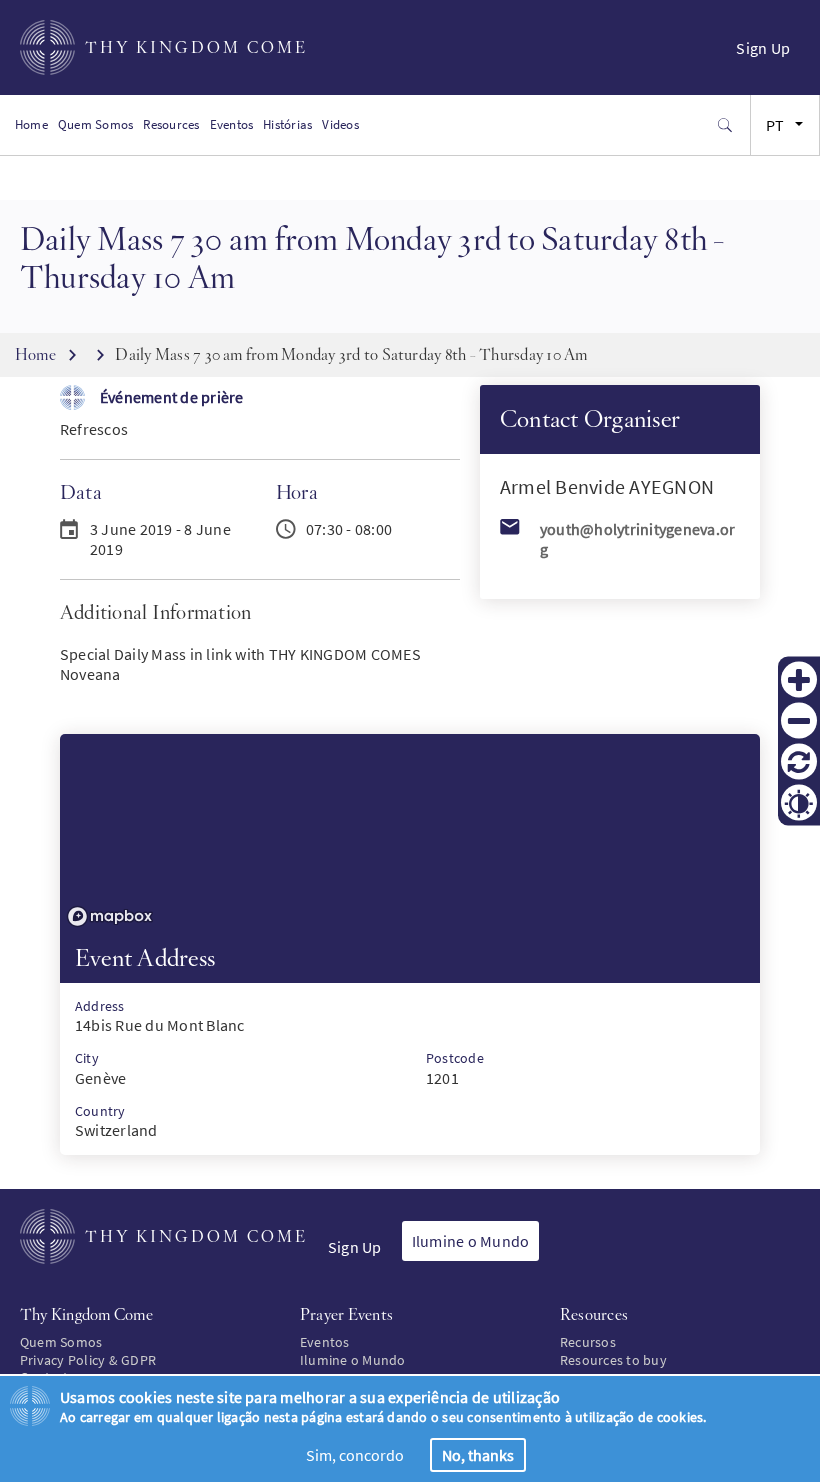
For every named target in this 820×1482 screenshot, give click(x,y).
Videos (340, 124)
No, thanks (478, 1455)
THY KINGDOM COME (196, 47)
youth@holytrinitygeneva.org (637, 539)
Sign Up (763, 48)
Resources (171, 124)
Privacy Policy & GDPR (88, 1360)
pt (775, 125)
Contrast (799, 803)
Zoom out (799, 721)
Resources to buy (613, 1360)
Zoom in (799, 680)
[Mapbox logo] (110, 916)
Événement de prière (172, 397)
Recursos (588, 1342)
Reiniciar (799, 762)
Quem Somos (95, 124)
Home (31, 124)
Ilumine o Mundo (471, 1241)
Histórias (287, 124)
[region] (410, 834)
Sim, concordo (355, 1455)
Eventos (232, 124)
